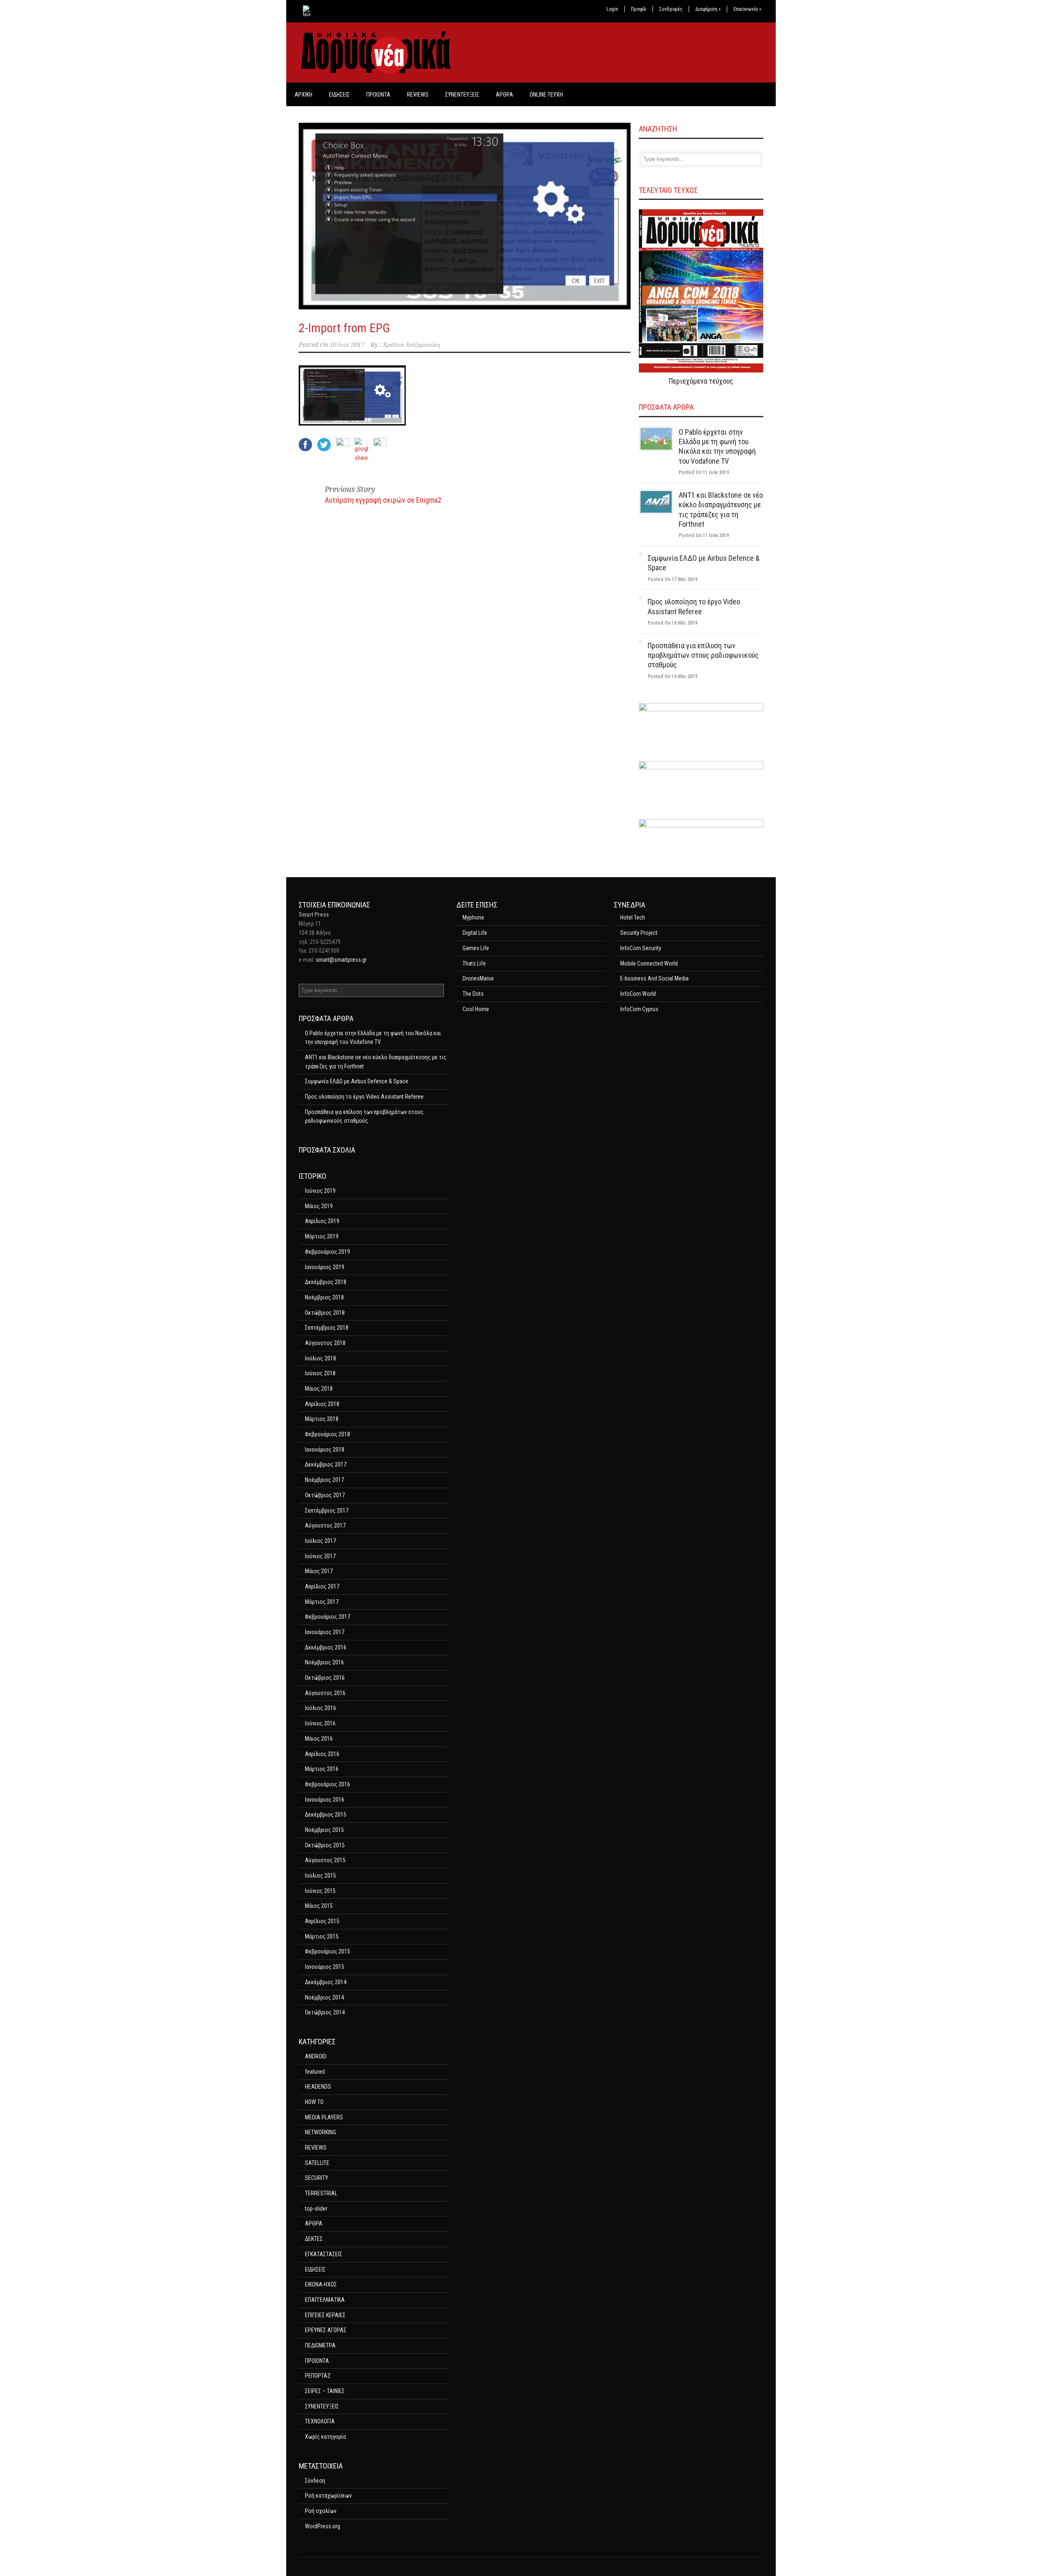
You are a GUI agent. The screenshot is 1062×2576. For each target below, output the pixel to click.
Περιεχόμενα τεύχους (701, 381)
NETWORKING (320, 2132)
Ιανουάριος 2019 (325, 1267)
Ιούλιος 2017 (320, 1541)
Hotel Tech (633, 917)
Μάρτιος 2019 (322, 1236)
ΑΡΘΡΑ (504, 95)
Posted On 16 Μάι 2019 (672, 623)
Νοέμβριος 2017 (324, 1480)
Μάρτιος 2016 (322, 1769)
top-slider (316, 2209)
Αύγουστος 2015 (325, 1860)
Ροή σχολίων (321, 2511)
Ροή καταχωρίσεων (328, 2496)
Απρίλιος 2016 (322, 1754)
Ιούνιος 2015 (320, 1891)
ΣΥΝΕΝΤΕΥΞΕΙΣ (462, 95)
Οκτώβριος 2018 (325, 1313)
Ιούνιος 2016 (320, 1723)
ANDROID (316, 2056)
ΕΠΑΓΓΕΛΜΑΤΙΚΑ (325, 2300)
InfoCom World (638, 994)
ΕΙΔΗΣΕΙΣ (339, 95)
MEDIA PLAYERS (324, 2117)
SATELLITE (317, 2163)
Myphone (473, 917)
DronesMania (478, 978)
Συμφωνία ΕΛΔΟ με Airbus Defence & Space (357, 1081)
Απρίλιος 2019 (322, 1221)
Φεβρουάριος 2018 (328, 1434)
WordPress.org (323, 2526)
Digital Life (475, 933)
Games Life (476, 948)
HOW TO (314, 2102)
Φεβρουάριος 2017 (328, 1617)
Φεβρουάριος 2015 (328, 1951)
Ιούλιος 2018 (320, 1358)
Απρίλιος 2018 (322, 1404)
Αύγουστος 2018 (325, 1343)
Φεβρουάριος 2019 (328, 1252)
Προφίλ (639, 9)
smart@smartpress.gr (341, 960)
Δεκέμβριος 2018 (326, 1282)
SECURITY (317, 2178)
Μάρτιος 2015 (322, 1936)
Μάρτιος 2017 (322, 1602)
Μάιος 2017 (319, 1571)
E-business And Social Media (654, 978)
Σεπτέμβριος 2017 (327, 1511)
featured (315, 2072)
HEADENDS (318, 2087)
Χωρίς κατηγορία (325, 2437)
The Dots (473, 994)
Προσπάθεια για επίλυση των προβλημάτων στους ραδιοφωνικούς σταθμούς (703, 655)
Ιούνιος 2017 (320, 1556)
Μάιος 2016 (319, 1739)
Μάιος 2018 (319, 1389)
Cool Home (476, 1009)
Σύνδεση (315, 2481)
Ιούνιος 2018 (320, 1373)
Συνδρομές (671, 9)
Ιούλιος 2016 (320, 1708)
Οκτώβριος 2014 (325, 2012)
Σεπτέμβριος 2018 (327, 1328)
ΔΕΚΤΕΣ (314, 2239)
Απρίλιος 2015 (322, 1921)
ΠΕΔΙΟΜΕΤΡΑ (320, 2345)
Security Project (639, 933)
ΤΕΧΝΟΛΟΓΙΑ (320, 2421)
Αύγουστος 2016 (325, 1693)
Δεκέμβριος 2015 (326, 1815)
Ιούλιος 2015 (320, 1875)
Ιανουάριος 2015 (325, 1967)
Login (612, 9)
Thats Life (474, 963)
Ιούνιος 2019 (320, 1191)
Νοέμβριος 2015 (324, 1830)
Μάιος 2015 (319, 1906)
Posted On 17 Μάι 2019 (672, 579)
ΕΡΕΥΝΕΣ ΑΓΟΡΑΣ (326, 2330)
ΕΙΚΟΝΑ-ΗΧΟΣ (321, 2284)
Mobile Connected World (649, 963)
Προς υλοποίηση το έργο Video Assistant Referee (364, 1097)
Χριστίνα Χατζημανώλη (411, 345)
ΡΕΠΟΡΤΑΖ (318, 2376)
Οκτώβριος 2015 (325, 1845)
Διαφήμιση (708, 9)
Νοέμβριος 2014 (324, 1997)
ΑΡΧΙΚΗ (303, 95)
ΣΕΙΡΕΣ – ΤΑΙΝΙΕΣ (325, 2391)
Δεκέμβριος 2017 (326, 1464)
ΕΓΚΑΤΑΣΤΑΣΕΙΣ (324, 2254)
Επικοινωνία (747, 9)
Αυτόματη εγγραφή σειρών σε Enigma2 (383, 500)
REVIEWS (418, 95)
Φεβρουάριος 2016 (328, 1784)
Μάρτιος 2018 (322, 1419)
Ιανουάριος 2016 (325, 1800)
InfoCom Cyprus (639, 1009)
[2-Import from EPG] (465, 216)
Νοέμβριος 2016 (324, 1662)
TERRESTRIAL (321, 2193)
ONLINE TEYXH (546, 95)
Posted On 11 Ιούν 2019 (704, 472)
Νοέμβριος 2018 (324, 1297)
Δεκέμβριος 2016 (326, 1647)
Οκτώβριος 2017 (325, 1495)
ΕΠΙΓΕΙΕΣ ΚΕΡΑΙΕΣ (325, 2315)
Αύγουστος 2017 (325, 1525)
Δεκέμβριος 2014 (326, 1982)
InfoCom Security (641, 948)
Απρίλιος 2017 (322, 1586)
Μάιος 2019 (319, 1206)
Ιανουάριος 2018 (325, 1450)
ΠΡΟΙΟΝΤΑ (378, 95)
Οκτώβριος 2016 (325, 1678)
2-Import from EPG (344, 328)
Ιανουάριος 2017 (325, 1632)
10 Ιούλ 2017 (347, 345)
